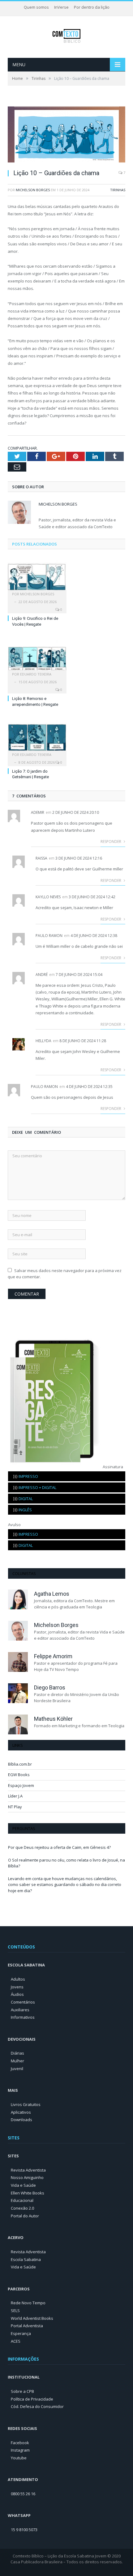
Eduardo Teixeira (36, 674)
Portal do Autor (25, 2216)
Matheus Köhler (53, 1719)
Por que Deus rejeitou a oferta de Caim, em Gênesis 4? (59, 1847)
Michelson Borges (33, 190)
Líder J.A (15, 1796)
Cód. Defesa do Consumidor (37, 2406)
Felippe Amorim (53, 1656)
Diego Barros (50, 1687)
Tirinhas (118, 190)
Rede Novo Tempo (28, 2303)
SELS (15, 2311)
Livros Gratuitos (26, 2104)
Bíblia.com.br (20, 1764)
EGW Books (19, 1775)
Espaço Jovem (21, 1785)
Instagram (20, 2450)
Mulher (17, 2061)
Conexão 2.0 (22, 2208)
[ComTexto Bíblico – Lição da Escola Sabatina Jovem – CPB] (67, 35)
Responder (111, 841)
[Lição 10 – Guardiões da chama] (66, 135)
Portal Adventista (27, 2326)
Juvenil (17, 2069)
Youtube (19, 2458)
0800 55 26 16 (23, 2494)
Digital (23, 1499)
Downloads (21, 2120)
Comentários (23, 2002)
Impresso (26, 1476)
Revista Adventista (28, 2170)
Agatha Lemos (52, 1594)
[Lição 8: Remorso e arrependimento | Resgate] (37, 657)
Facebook (20, 2443)
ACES (16, 2341)
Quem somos (36, 7)
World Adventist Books (32, 2318)
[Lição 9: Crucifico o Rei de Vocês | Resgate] (37, 577)
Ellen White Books (28, 2193)
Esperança (21, 2333)
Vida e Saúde (23, 2185)
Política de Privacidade (32, 2399)
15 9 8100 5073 (24, 2530)
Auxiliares (20, 2010)
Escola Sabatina (26, 2259)
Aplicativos (21, 2112)
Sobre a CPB (22, 2391)
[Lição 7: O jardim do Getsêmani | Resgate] (37, 737)
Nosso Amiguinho (27, 2177)
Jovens (17, 1987)
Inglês (22, 1510)
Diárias (17, 2053)
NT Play (15, 1807)
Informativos (23, 2017)
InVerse (61, 7)
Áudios (17, 1994)
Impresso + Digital (35, 1487)
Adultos (18, 1979)
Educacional (22, 2200)
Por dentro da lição (92, 7)
